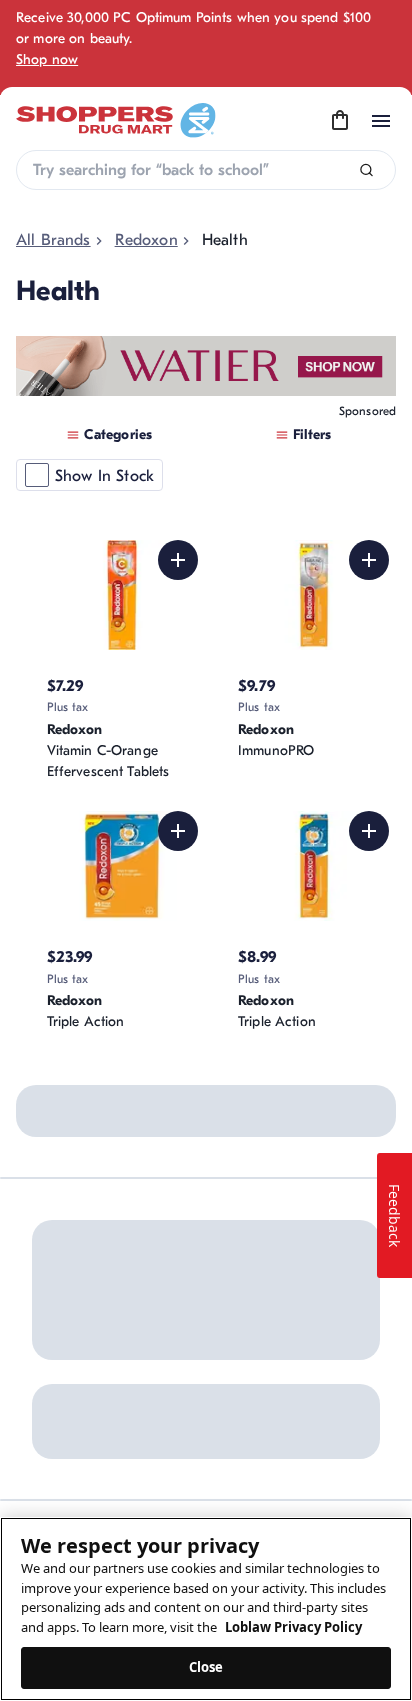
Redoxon (146, 240)
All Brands (53, 240)
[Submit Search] (366, 170)
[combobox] (206, 170)
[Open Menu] (381, 121)
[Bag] (340, 121)
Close (206, 1667)
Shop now (47, 59)
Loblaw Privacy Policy (293, 1627)
